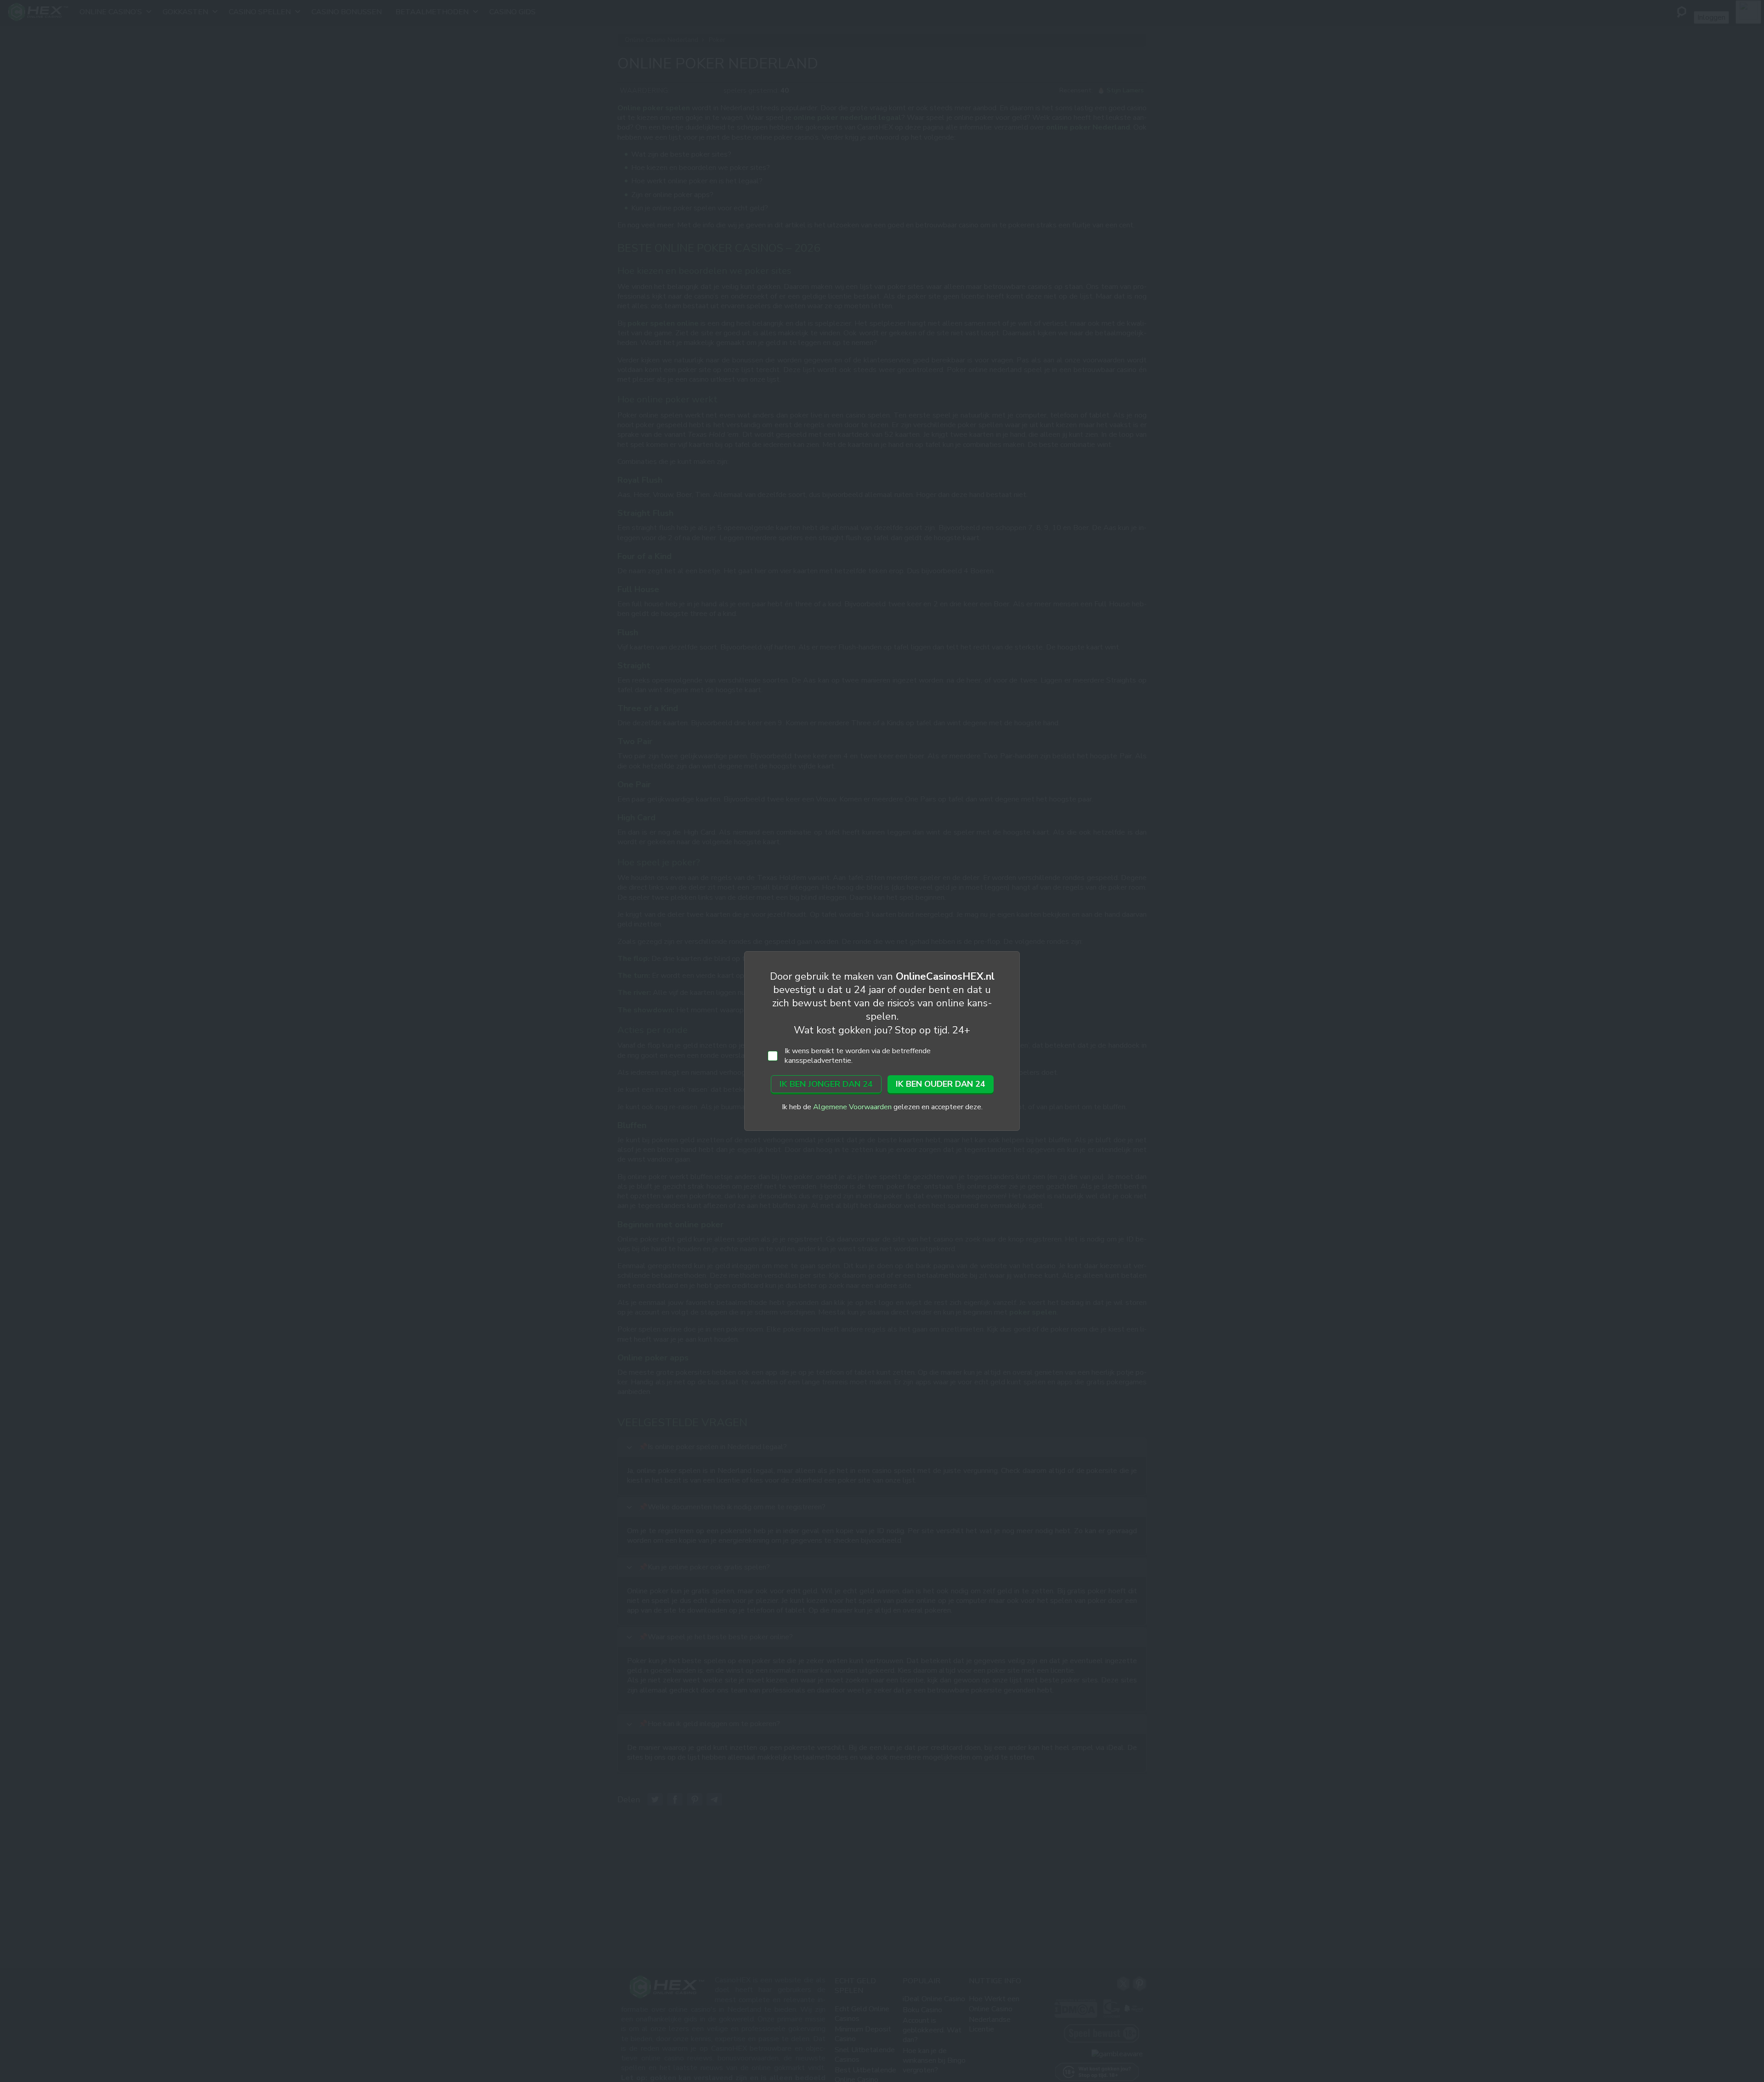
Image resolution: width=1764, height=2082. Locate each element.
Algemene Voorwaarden (852, 1107)
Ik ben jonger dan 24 (826, 1084)
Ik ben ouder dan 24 (941, 1084)
